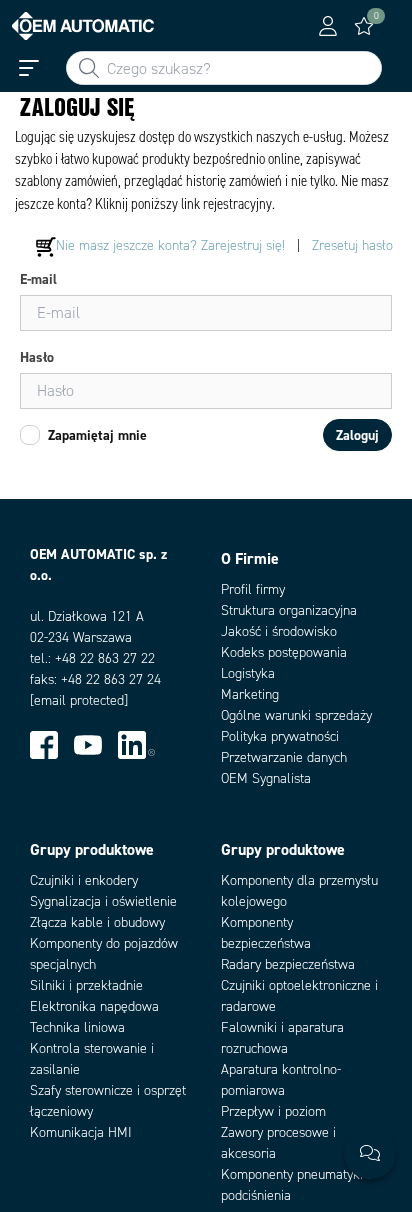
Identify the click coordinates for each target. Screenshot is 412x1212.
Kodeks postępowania (284, 652)
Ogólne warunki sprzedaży (296, 715)
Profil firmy (253, 589)
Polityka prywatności (280, 736)
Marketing (250, 694)
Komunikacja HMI (81, 1132)
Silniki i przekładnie (86, 985)
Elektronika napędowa (94, 1006)
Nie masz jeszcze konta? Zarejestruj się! (170, 245)
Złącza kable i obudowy (97, 922)
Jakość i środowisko (279, 631)
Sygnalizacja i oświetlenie (103, 901)
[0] (364, 26)
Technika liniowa (77, 1027)
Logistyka (248, 673)
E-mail (38, 279)
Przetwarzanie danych (284, 757)
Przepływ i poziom (273, 1111)
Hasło (37, 357)
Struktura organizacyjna (289, 610)
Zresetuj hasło (352, 245)
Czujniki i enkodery (84, 880)
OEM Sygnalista (266, 778)
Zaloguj (357, 435)
